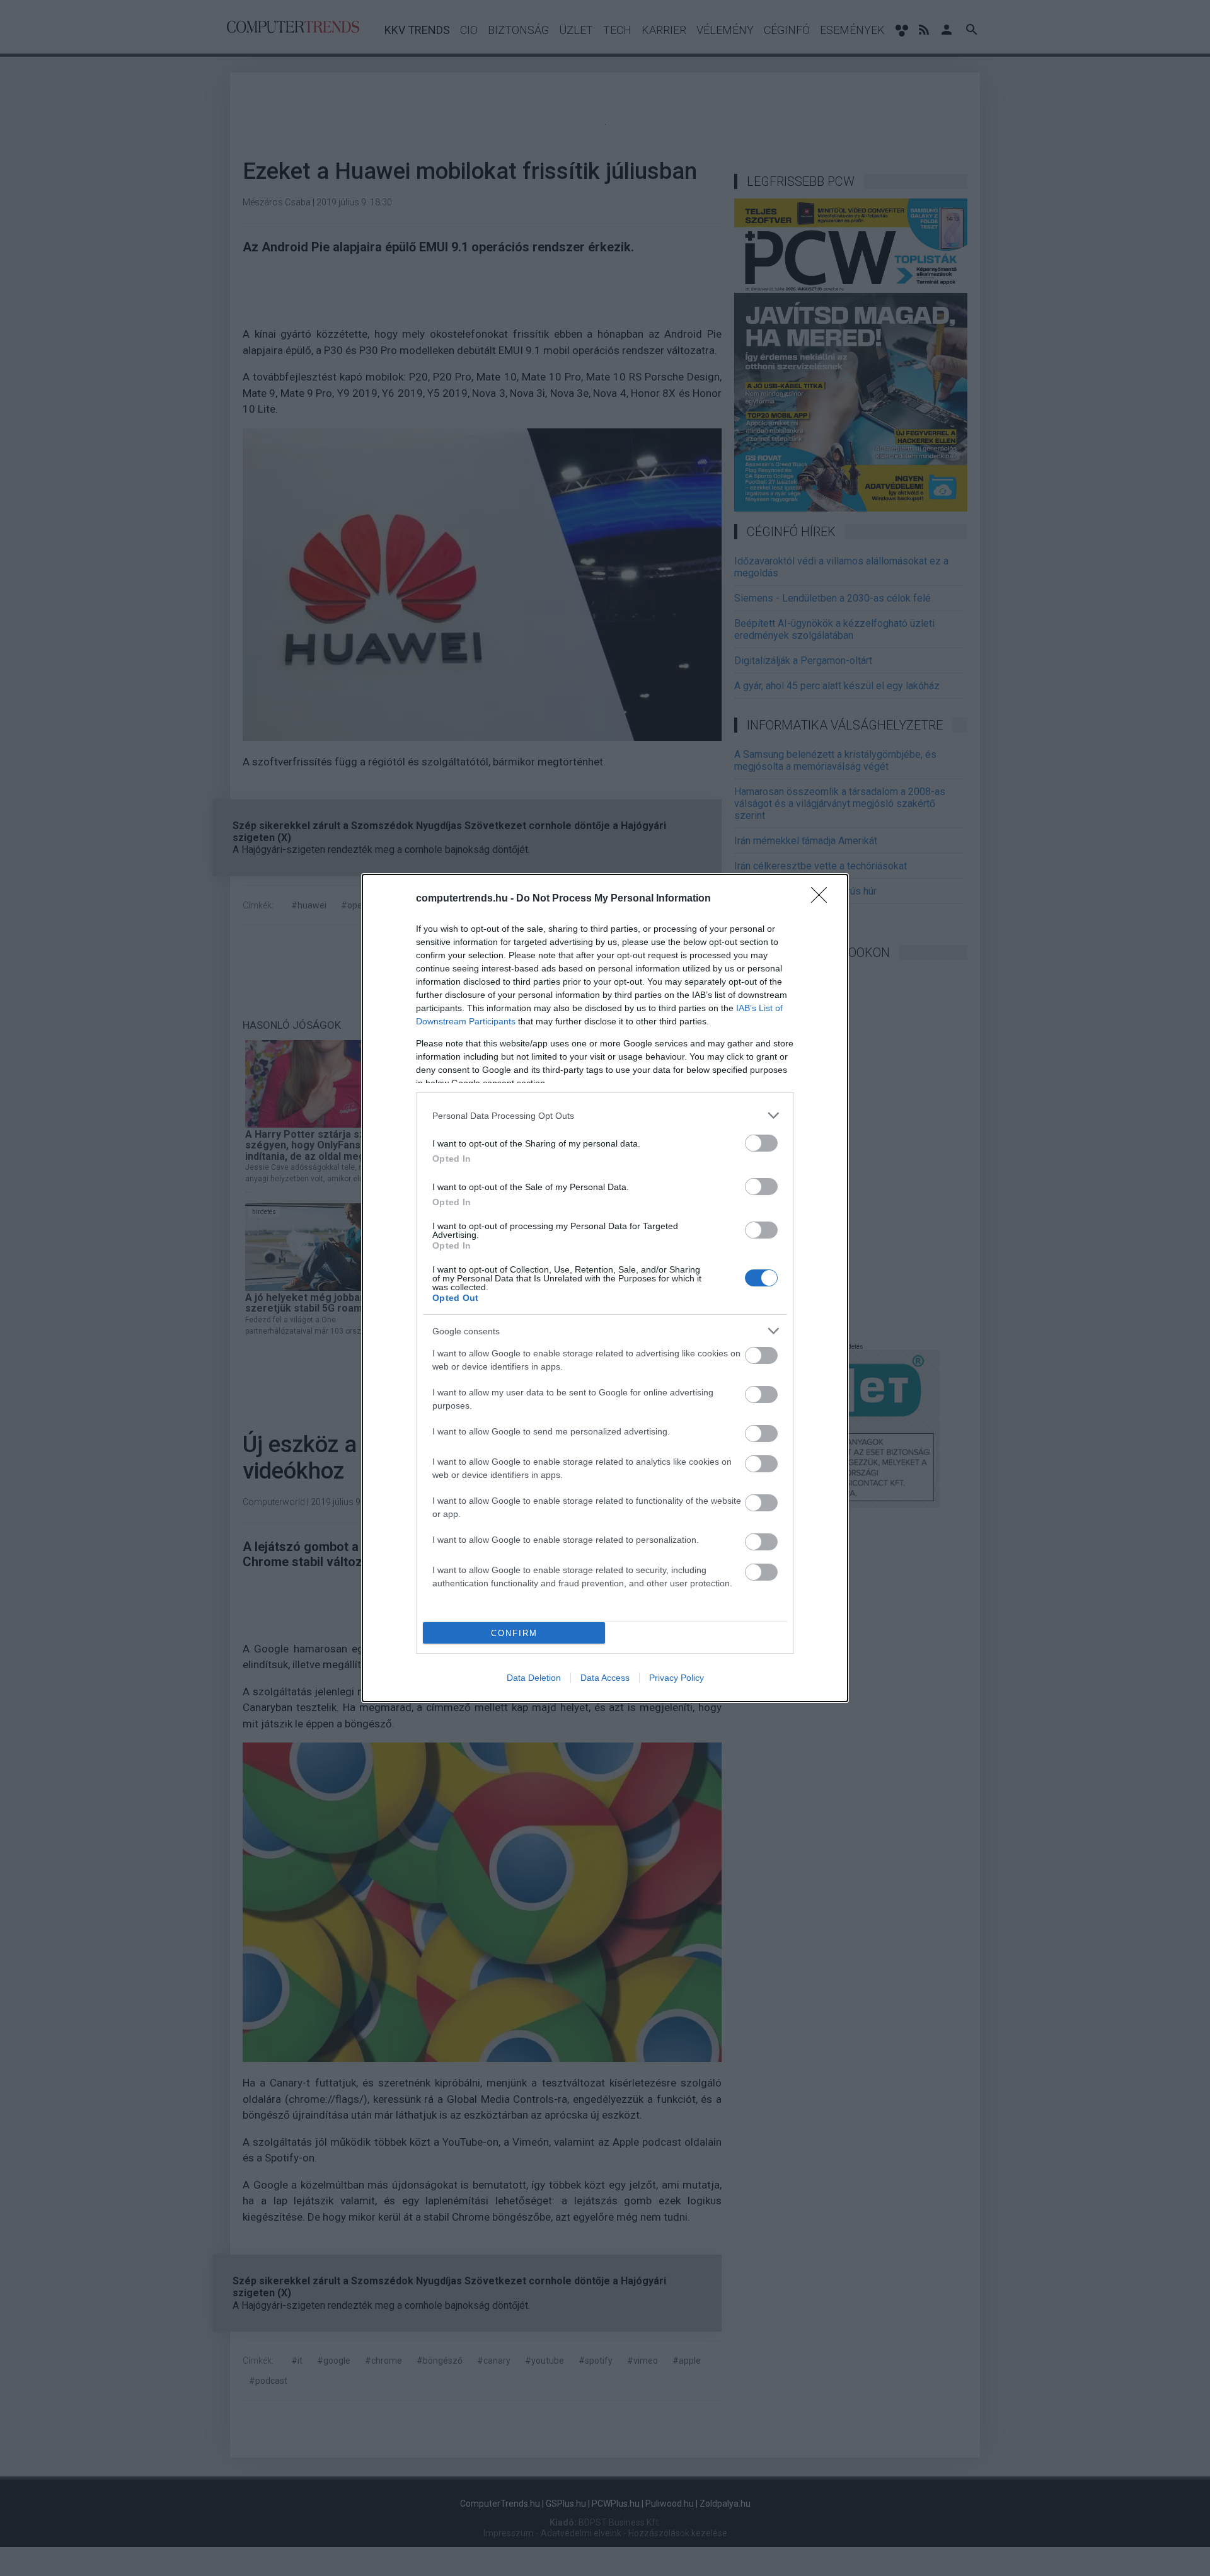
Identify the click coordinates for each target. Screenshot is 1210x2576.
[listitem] (605, 1115)
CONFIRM (514, 1633)
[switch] (761, 1143)
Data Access (605, 1678)
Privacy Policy (677, 1678)
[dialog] (605, 1288)
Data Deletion (534, 1678)
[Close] (823, 899)
